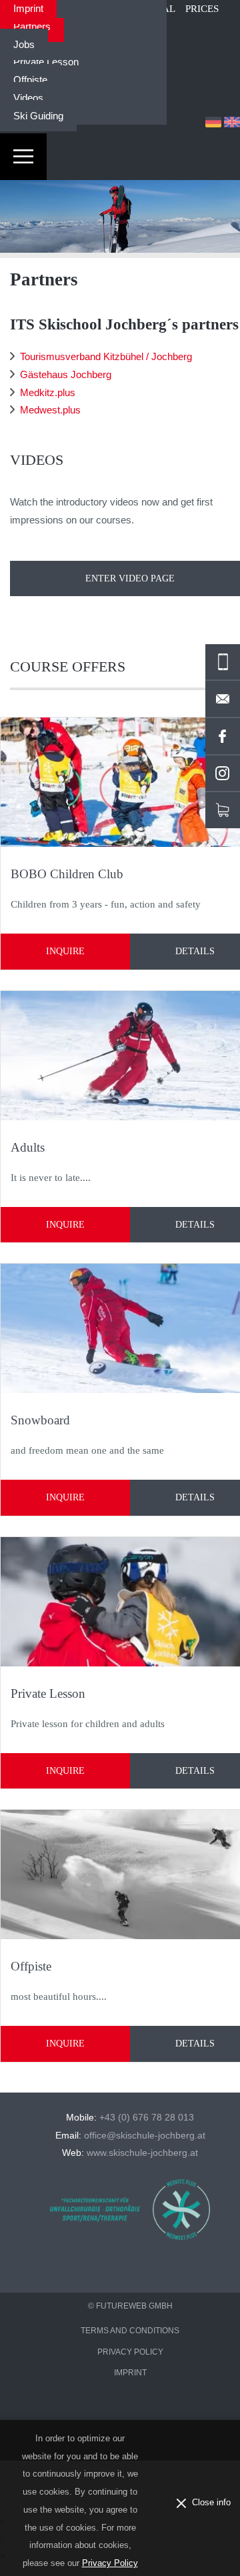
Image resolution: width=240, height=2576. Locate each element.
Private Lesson (46, 62)
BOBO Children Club (67, 874)
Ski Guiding (38, 116)
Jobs (24, 44)
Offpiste (30, 80)
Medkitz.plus (48, 392)
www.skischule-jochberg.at (142, 2153)
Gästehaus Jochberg (66, 374)
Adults (28, 1147)
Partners (32, 26)
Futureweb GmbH (134, 2306)
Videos (28, 98)
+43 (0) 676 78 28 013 (147, 2118)
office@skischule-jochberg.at (145, 2136)
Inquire (65, 951)
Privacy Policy (110, 2563)
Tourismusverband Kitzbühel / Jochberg (106, 356)
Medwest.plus (50, 410)
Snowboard (40, 1420)
